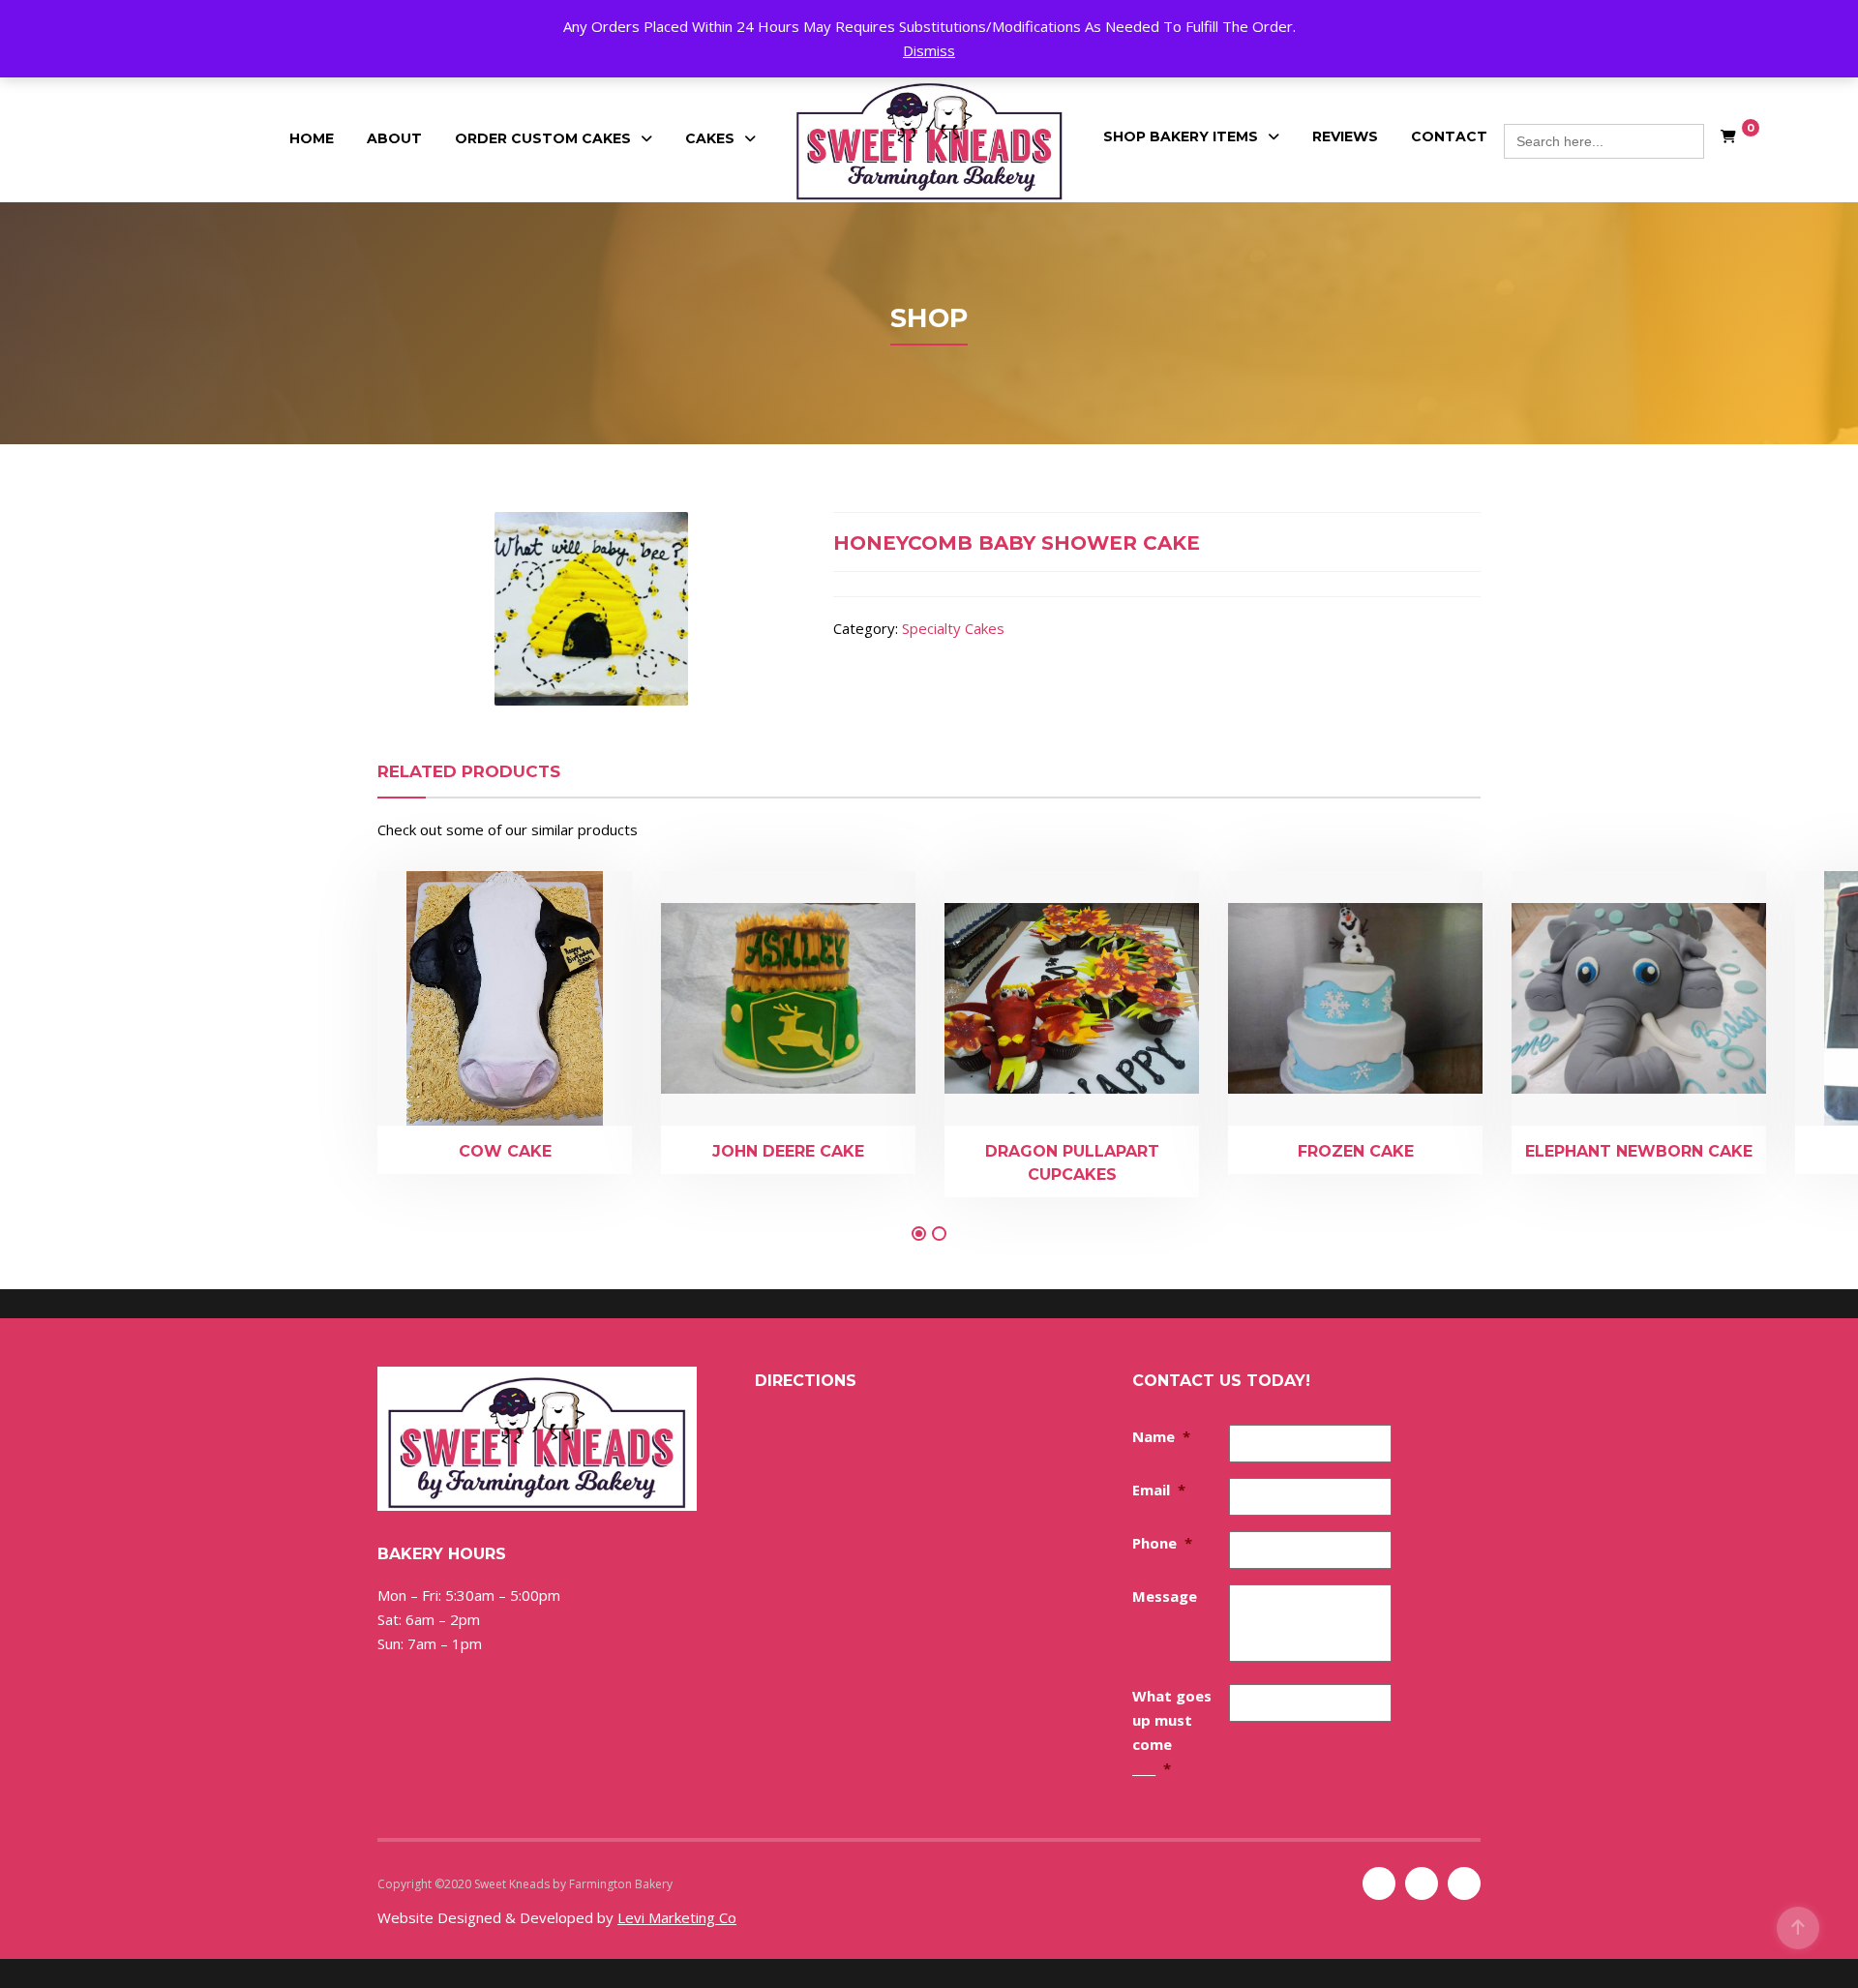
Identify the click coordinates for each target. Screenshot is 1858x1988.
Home (312, 138)
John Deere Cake (788, 1151)
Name (1161, 1436)
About (394, 138)
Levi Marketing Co (677, 1917)
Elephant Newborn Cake (1639, 1151)
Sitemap (698, 1884)
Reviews (1345, 136)
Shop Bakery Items (1181, 136)
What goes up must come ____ (1172, 1732)
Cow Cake (505, 1151)
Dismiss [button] (929, 50)
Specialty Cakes (953, 628)
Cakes (710, 138)
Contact (1449, 136)
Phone (1162, 1543)
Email (1159, 1490)
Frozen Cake (1356, 1151)
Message (1165, 1596)
